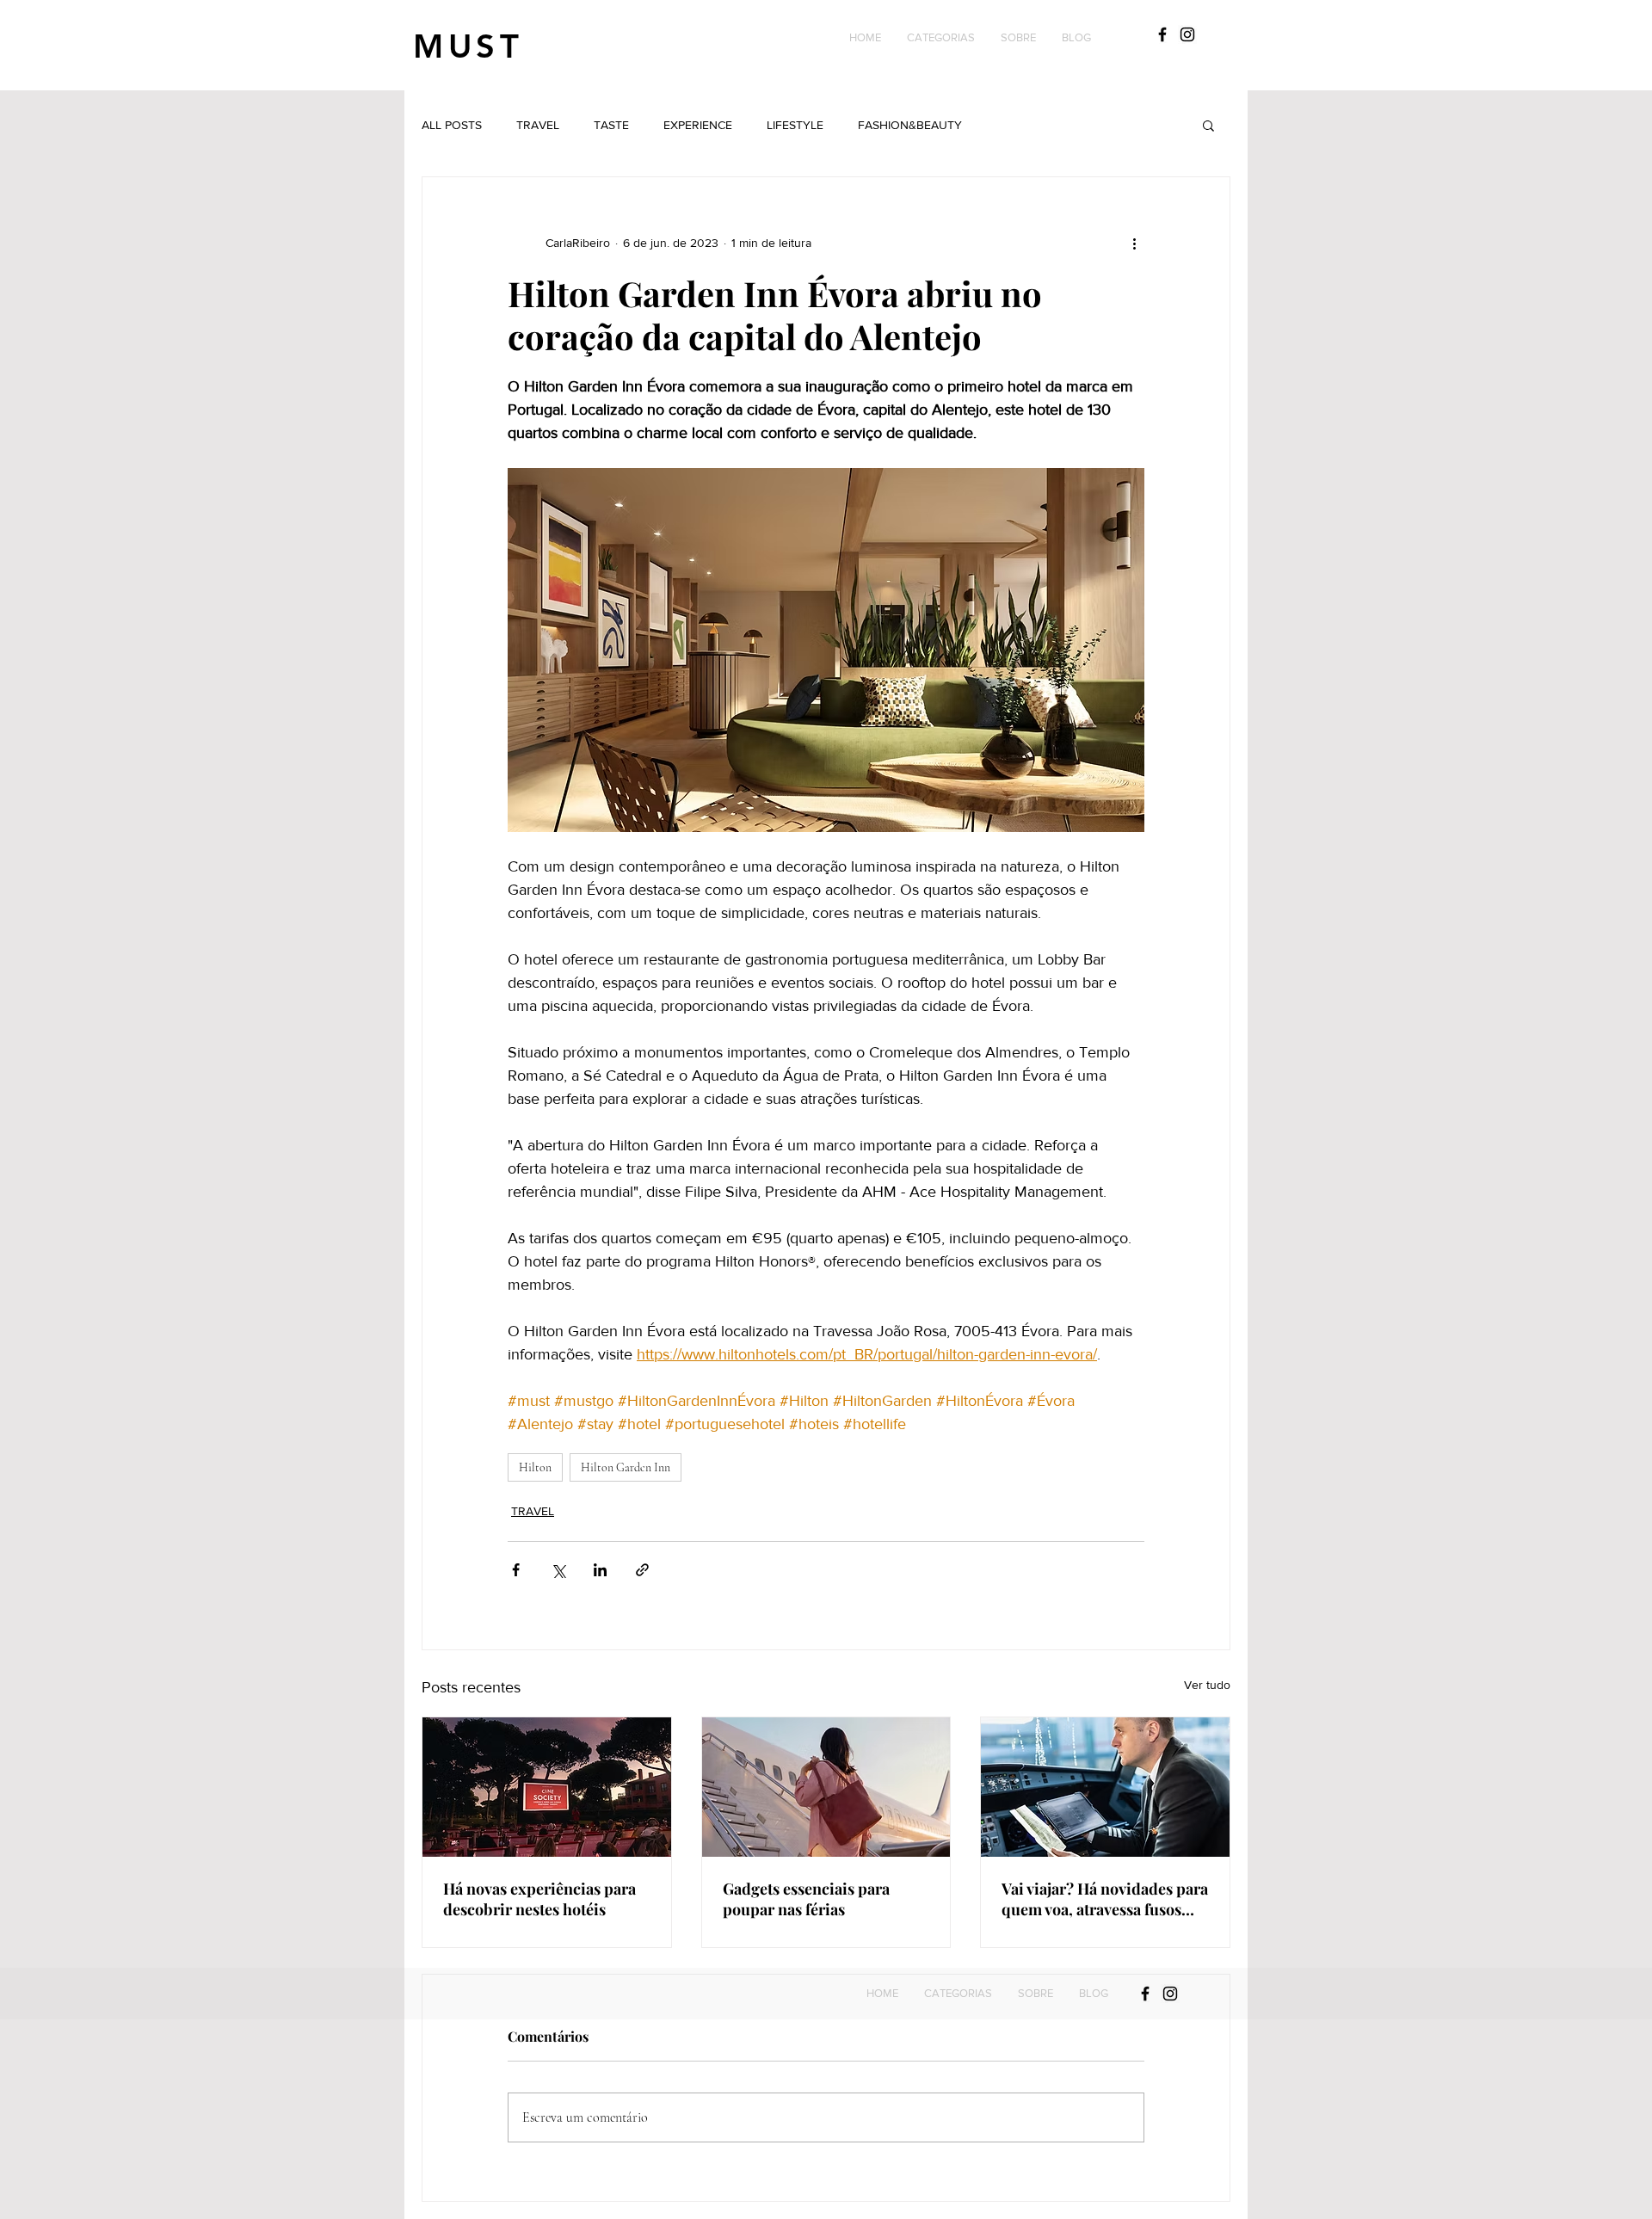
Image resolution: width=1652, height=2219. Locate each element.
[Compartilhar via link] (642, 1570)
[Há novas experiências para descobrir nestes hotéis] (547, 1787)
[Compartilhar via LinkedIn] (600, 1570)
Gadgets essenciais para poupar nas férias (806, 1899)
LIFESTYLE (795, 125)
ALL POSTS (452, 125)
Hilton (535, 1467)
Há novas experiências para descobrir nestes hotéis (539, 1899)
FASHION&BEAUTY (910, 125)
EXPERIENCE (698, 125)
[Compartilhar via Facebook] (516, 1570)
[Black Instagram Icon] (1187, 34)
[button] (941, 38)
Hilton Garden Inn (626, 1467)
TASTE (611, 125)
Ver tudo (1207, 1685)
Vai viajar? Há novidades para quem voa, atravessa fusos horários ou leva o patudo (1105, 1899)
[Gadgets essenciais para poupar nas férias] (826, 1787)
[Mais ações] (1134, 243)
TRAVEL (538, 125)
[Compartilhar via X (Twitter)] (558, 1570)
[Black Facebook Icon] (1162, 34)
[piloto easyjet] (1105, 1787)
